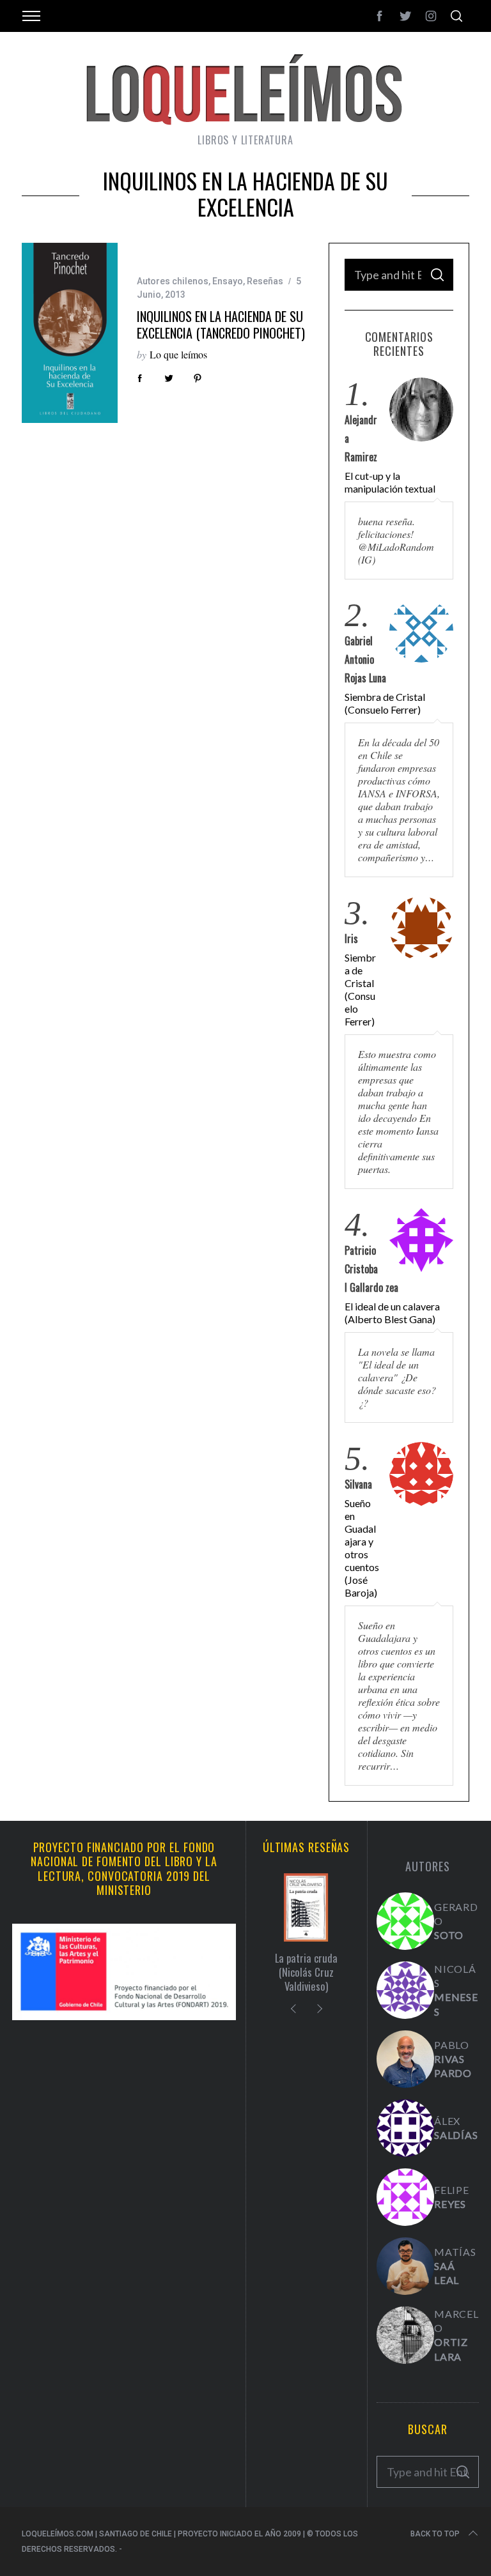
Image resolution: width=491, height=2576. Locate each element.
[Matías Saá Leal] (405, 2266)
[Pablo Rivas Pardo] (405, 2059)
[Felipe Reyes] (405, 2197)
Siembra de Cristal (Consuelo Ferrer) (385, 703)
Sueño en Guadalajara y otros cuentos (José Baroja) (362, 1548)
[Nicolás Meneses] (405, 1990)
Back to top (435, 2534)
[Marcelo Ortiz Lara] (405, 2335)
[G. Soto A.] (405, 1921)
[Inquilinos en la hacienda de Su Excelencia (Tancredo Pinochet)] (70, 333)
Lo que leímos (178, 354)
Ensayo (228, 281)
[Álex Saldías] (405, 2128)
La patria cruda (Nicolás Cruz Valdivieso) (306, 1972)
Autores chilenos (173, 281)
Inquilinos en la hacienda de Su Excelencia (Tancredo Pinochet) (221, 325)
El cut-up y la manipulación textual (390, 482)
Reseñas (265, 281)
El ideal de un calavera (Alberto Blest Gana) (392, 1313)
